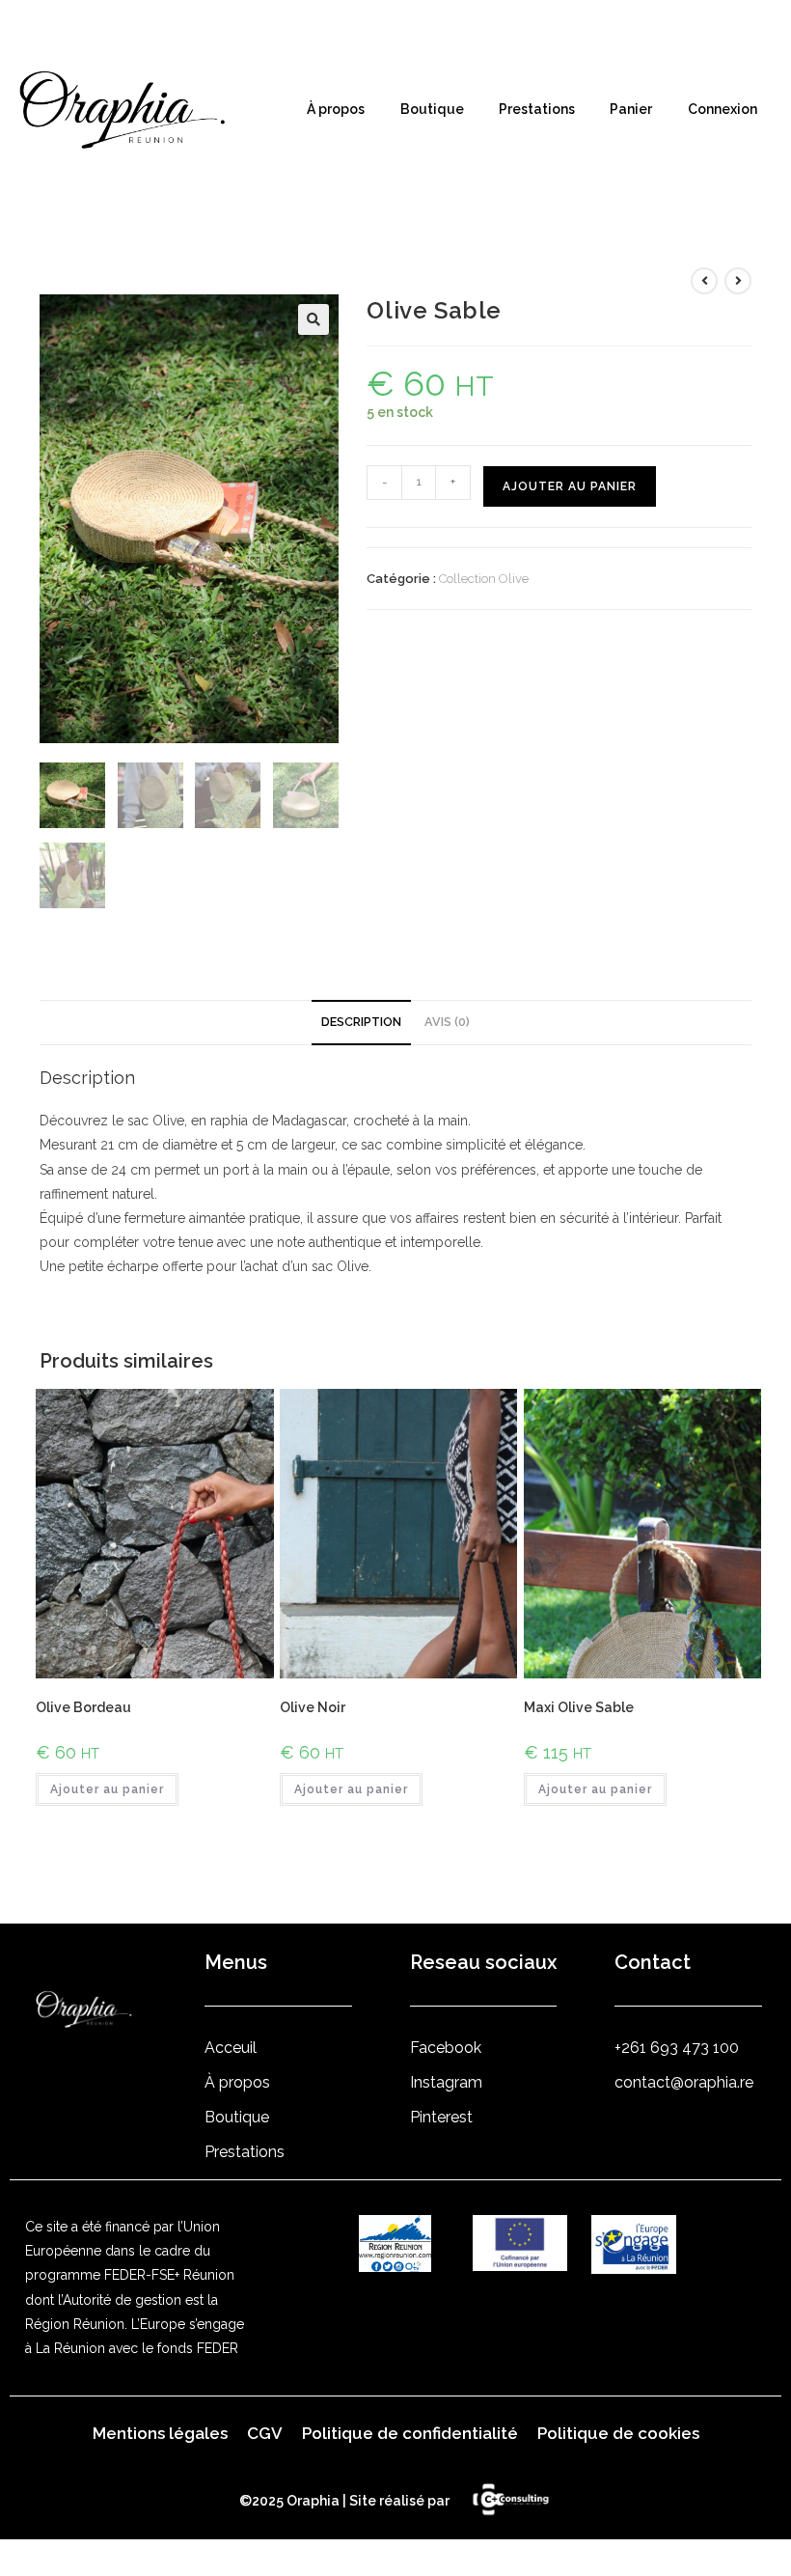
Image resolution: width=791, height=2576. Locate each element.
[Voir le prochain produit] (738, 281)
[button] (314, 319)
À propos (336, 109)
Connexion (723, 109)
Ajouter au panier (570, 486)
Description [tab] (361, 1022)
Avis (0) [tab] (447, 1022)
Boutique (432, 109)
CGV (265, 2433)
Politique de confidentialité (410, 2433)
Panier (631, 109)
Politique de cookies (618, 2433)
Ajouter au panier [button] (107, 1789)
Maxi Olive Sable (579, 1707)
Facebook (446, 2048)
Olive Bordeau (83, 1707)
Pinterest (441, 2117)
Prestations (537, 109)
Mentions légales (160, 2433)
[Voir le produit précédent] (704, 281)
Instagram (446, 2082)
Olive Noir (313, 1707)
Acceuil (231, 2048)
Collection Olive (484, 579)
